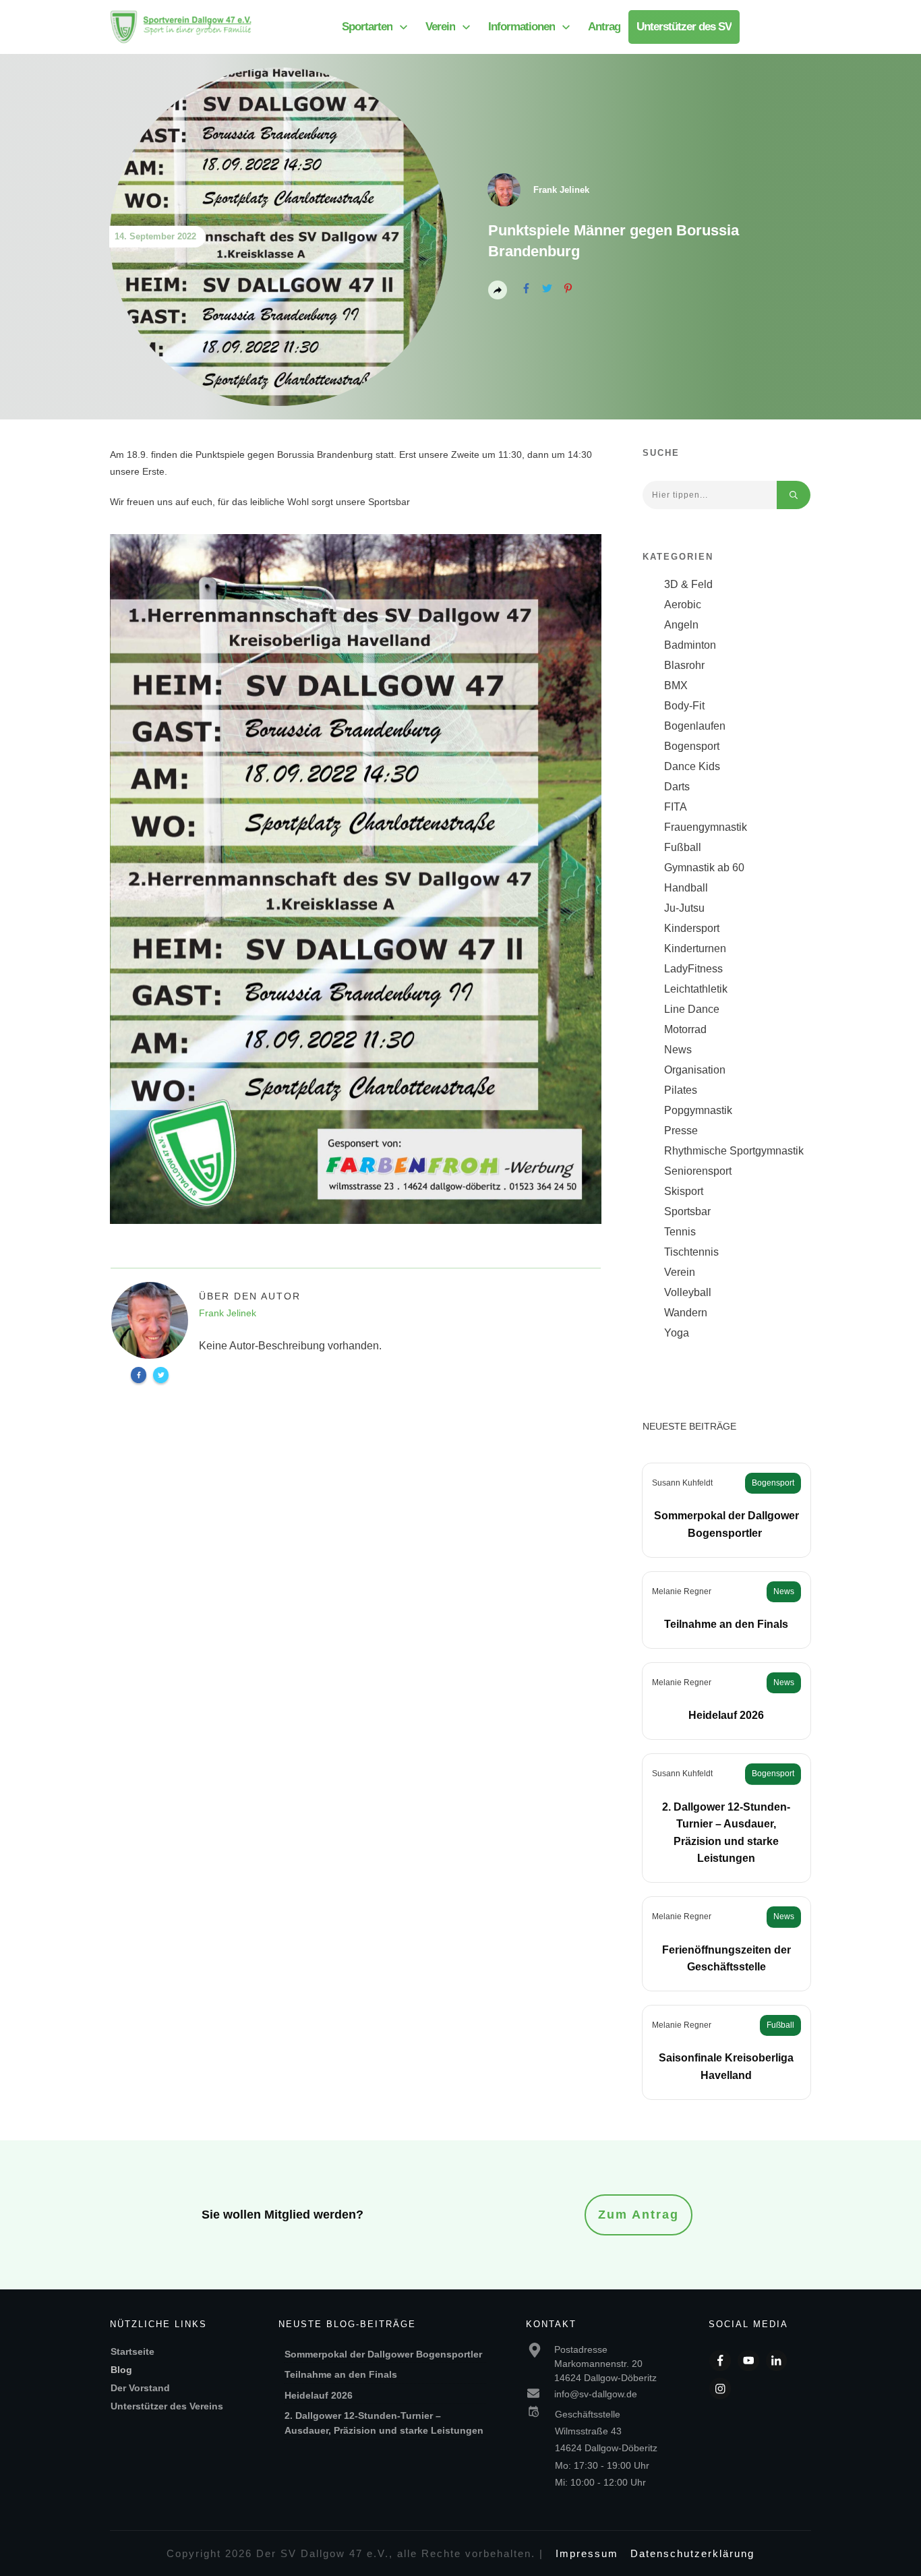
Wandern (686, 1313)
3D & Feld (688, 584)
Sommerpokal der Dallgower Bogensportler (385, 2354)
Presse (681, 1131)
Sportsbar (687, 1211)
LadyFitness (693, 969)
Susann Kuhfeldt (682, 1483)
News (678, 1050)
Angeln (681, 625)
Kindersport (692, 928)
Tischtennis (691, 1252)
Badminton (690, 645)
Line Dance (692, 1009)
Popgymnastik (698, 1110)
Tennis (680, 1232)
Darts (677, 787)
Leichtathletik (696, 989)
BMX (676, 685)
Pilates (681, 1090)
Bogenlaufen (695, 726)
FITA (676, 807)
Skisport (684, 1191)
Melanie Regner (682, 1591)
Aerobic (683, 605)
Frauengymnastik (706, 827)
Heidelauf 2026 (726, 1715)
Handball (686, 888)
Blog (121, 2370)
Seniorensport (698, 1171)
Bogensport (692, 746)
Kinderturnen (695, 948)
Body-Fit (684, 706)
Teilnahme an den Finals (726, 1624)
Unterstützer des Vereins (167, 2406)
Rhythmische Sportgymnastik (734, 1151)
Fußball (683, 847)
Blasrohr (684, 665)
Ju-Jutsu (684, 908)
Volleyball (688, 1292)
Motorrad (685, 1029)
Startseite (132, 2351)
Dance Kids (692, 766)
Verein (680, 1272)
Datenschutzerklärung (692, 2553)
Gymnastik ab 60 (704, 868)
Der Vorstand (140, 2388)
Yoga (677, 1333)
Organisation (695, 1070)
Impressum (587, 2553)
